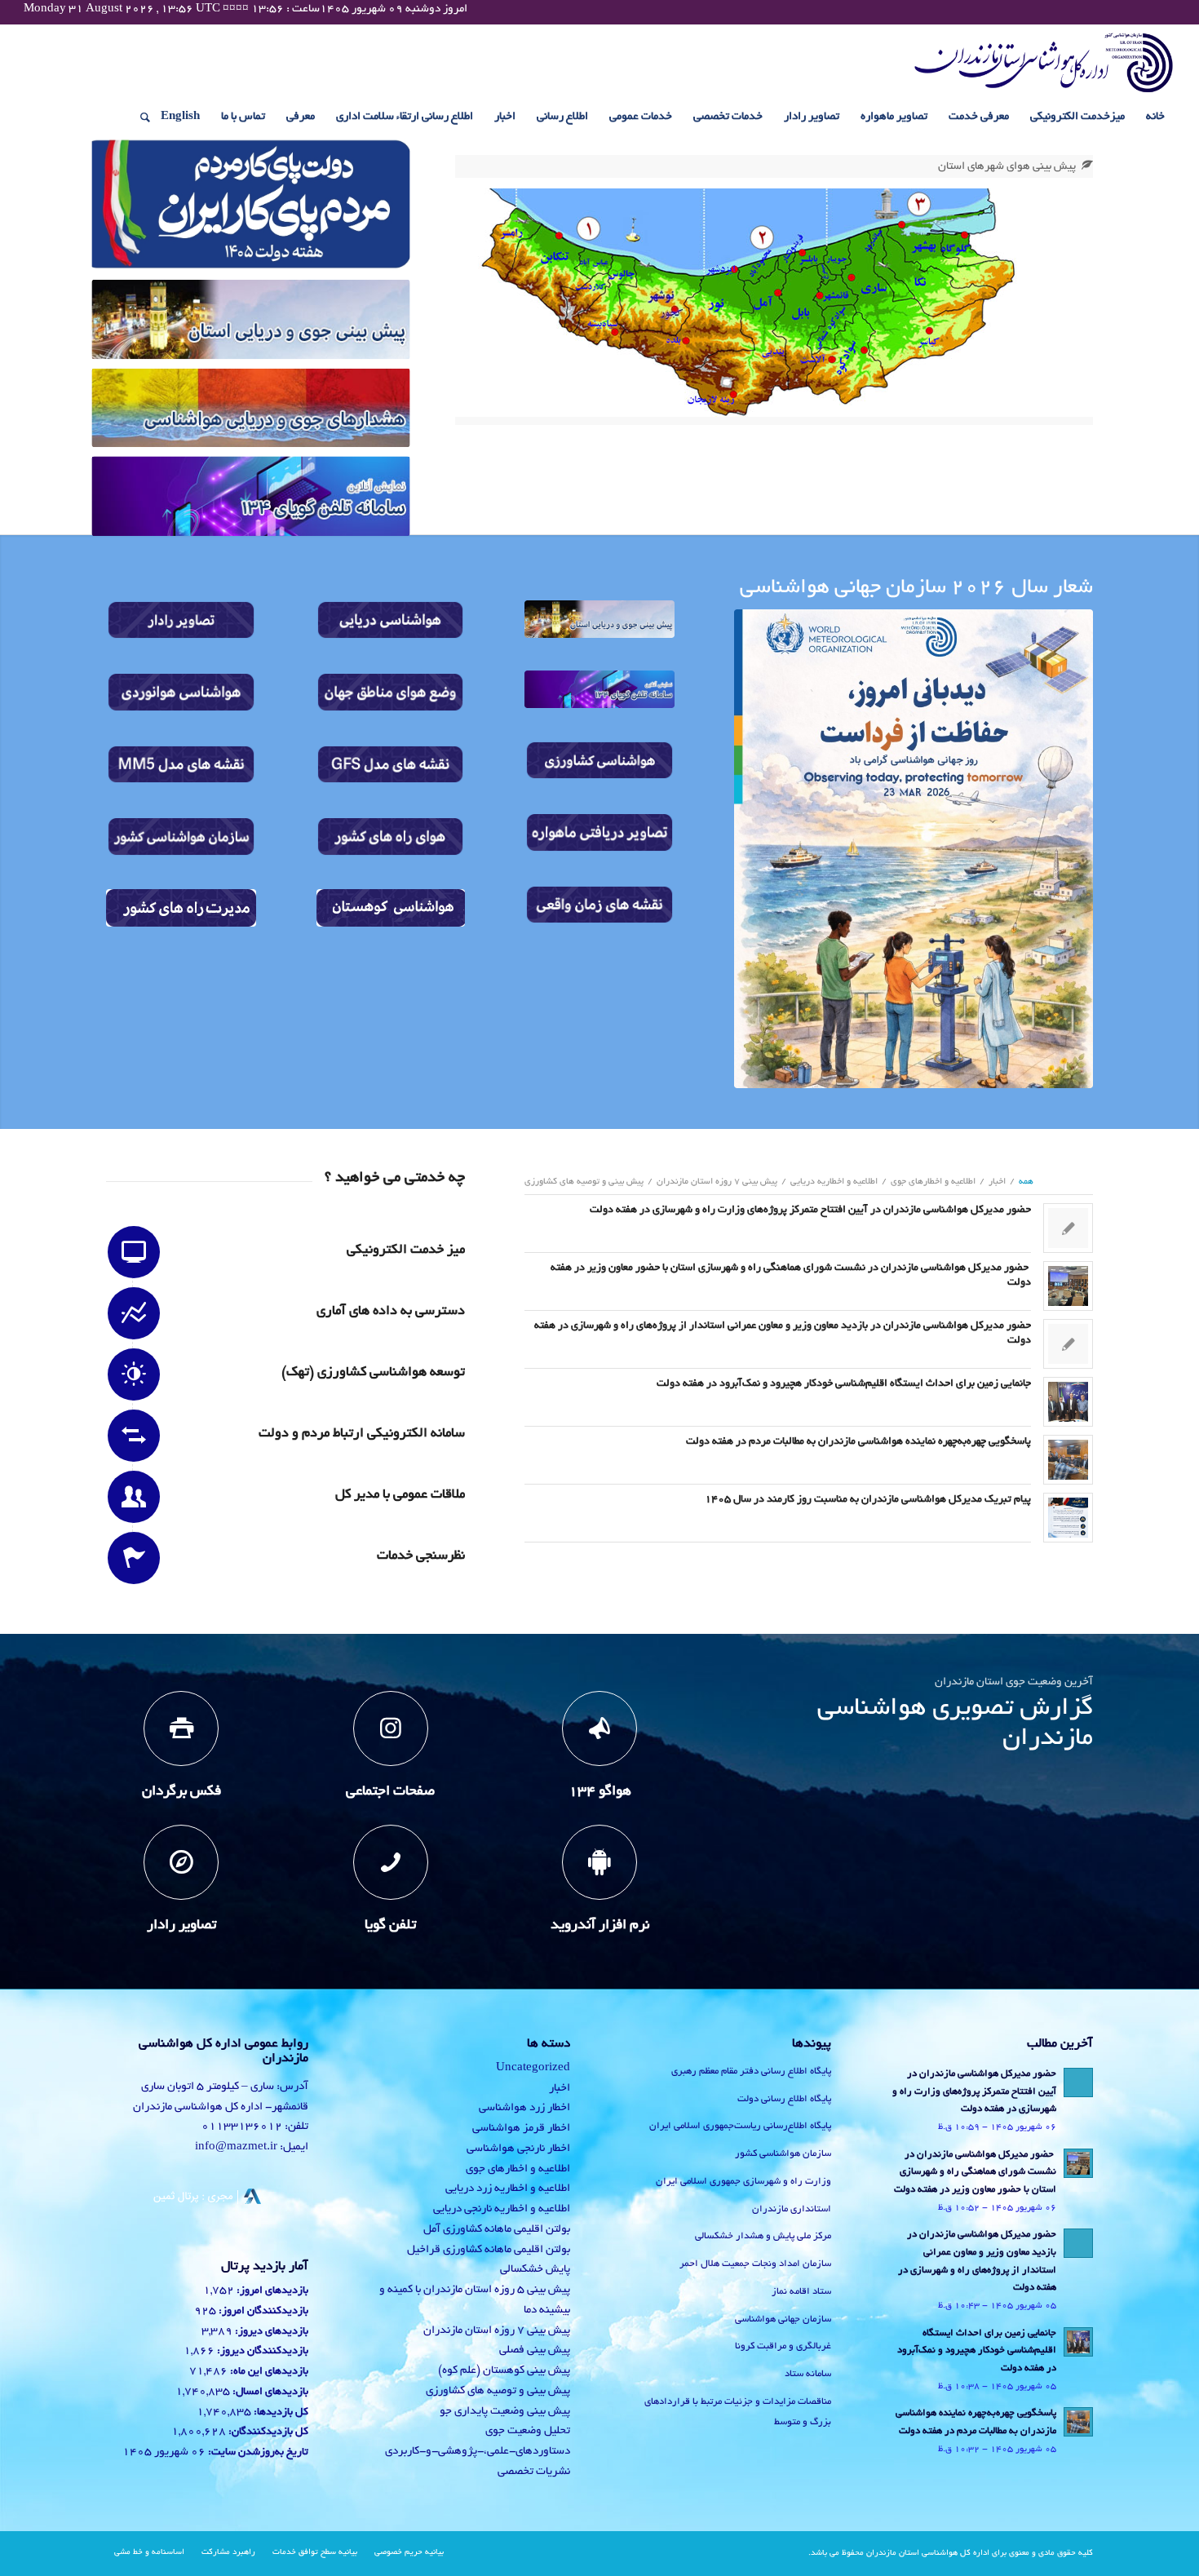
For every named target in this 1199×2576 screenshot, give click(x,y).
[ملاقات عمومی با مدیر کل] (134, 1497)
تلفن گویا (390, 1926)
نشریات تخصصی (534, 2472)
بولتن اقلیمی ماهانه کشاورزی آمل (497, 2230)
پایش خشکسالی (535, 2270)
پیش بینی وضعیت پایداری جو (505, 2412)
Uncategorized (533, 2068)
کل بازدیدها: (280, 2413)
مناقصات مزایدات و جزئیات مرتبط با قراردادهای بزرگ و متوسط (738, 2412)
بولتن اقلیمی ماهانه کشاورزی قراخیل (489, 2250)
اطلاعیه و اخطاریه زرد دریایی (508, 2189)
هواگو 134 (600, 1792)
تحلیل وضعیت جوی (528, 2431)
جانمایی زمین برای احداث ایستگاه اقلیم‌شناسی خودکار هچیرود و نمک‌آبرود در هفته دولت (844, 1384)
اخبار (560, 2089)
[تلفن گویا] (391, 1862)
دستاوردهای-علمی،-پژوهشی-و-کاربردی (478, 2452)
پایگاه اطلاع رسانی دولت (784, 2099)
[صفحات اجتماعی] (391, 1728)
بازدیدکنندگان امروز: (262, 2312)
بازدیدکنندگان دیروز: (261, 2352)
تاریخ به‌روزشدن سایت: (257, 2453)
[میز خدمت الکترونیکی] (134, 1252)
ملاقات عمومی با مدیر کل (400, 1495)
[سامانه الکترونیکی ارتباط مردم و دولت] (134, 1436)
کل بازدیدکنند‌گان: (267, 2432)
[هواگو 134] (599, 1728)
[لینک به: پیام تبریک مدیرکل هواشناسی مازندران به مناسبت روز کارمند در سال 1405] (1068, 1518)
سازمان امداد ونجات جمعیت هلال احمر (755, 2264)
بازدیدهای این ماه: (268, 2372)
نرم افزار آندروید (600, 1926)
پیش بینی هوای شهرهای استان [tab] (1007, 167)
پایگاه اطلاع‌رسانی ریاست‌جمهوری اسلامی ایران (740, 2126)
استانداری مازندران (792, 2209)
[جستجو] (140, 117)
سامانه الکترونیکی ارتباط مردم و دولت (362, 1434)
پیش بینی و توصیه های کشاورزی (498, 2391)
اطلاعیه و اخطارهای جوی (518, 2169)
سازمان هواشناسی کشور (783, 2154)
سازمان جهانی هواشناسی (783, 2319)
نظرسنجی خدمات (421, 1556)
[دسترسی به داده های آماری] (134, 1313)
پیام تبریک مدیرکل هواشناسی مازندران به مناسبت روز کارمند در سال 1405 (868, 1500)
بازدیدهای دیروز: (270, 2332)
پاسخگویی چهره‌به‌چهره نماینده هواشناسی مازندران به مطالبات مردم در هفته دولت (858, 1442)
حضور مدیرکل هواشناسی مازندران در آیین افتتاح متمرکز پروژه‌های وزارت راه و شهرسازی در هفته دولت (809, 1211)
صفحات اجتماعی (390, 1792)
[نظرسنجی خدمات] (134, 1558)
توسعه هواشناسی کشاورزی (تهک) (373, 1373)
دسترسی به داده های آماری (391, 1312)
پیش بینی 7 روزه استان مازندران (497, 2331)
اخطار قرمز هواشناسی (521, 2129)
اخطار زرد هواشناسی (524, 2108)
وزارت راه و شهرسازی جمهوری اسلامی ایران (743, 2182)
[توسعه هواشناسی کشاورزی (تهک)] (134, 1374)
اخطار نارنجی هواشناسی (518, 2149)
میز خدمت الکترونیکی (406, 1250)
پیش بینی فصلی (535, 2350)
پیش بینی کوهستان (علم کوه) (504, 2371)
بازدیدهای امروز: (271, 2291)
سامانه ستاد (808, 2374)
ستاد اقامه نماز (801, 2292)
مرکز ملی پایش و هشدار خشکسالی (763, 2236)
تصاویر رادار (181, 1926)
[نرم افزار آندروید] (599, 1862)
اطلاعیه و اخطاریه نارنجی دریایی (502, 2209)
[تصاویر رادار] (181, 1862)
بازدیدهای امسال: (269, 2392)
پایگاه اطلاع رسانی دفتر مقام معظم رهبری (751, 2071)
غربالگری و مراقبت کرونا (783, 2346)
